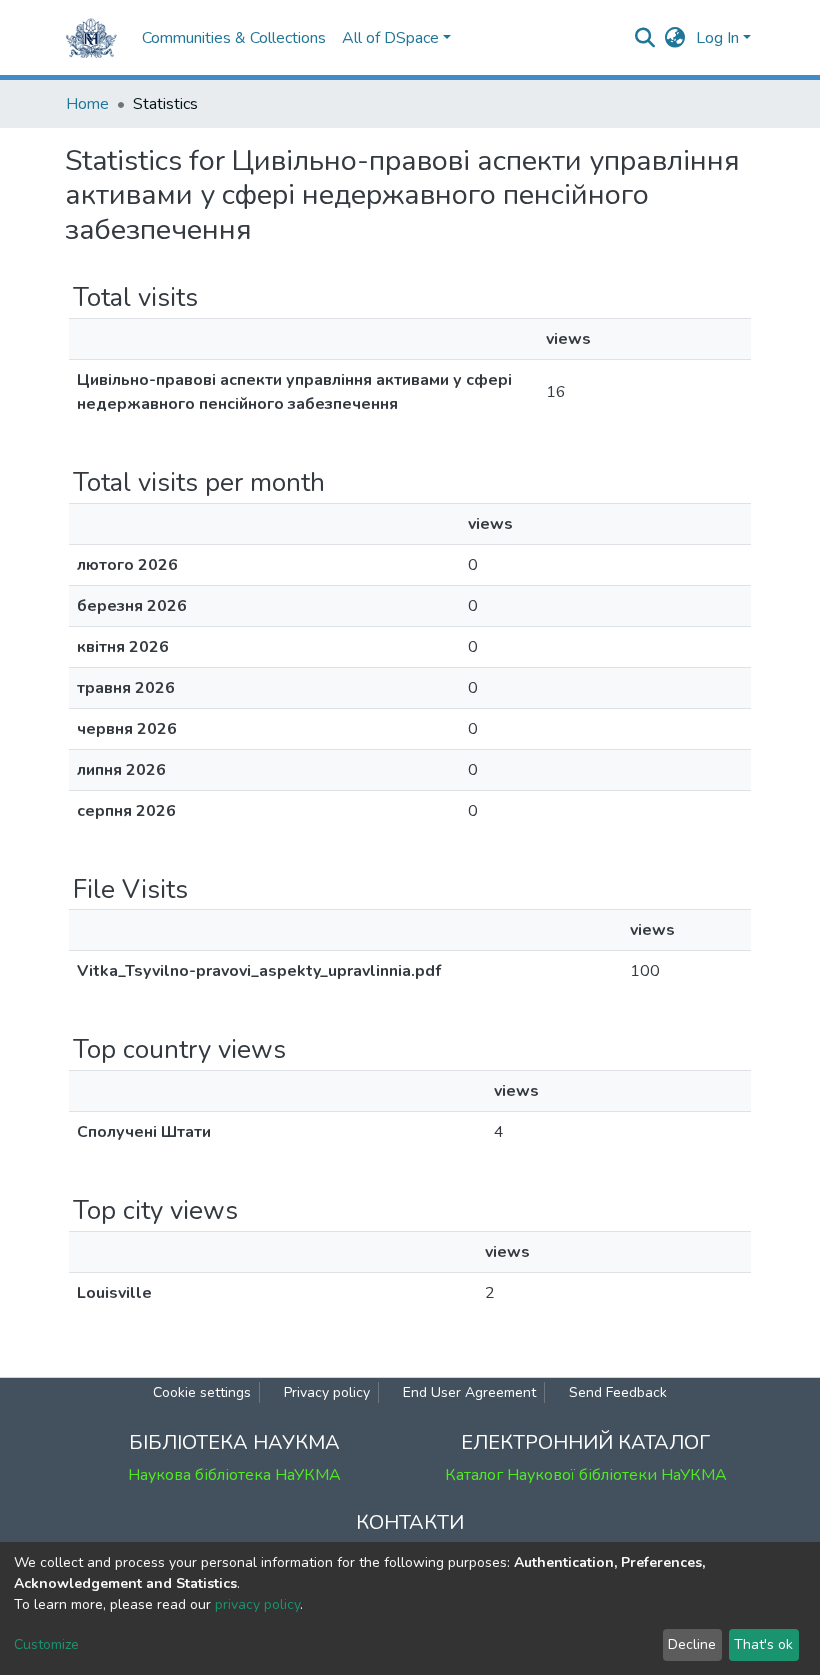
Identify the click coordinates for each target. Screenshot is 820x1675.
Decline (692, 1644)
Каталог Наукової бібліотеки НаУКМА (586, 1475)
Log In (717, 38)
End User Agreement (469, 1392)
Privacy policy (327, 1392)
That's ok (763, 1644)
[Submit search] (645, 38)
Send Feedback (618, 1392)
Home (87, 104)
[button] (675, 38)
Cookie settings (202, 1392)
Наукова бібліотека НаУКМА (234, 1475)
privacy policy (257, 1604)
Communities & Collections (234, 38)
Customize (46, 1644)
